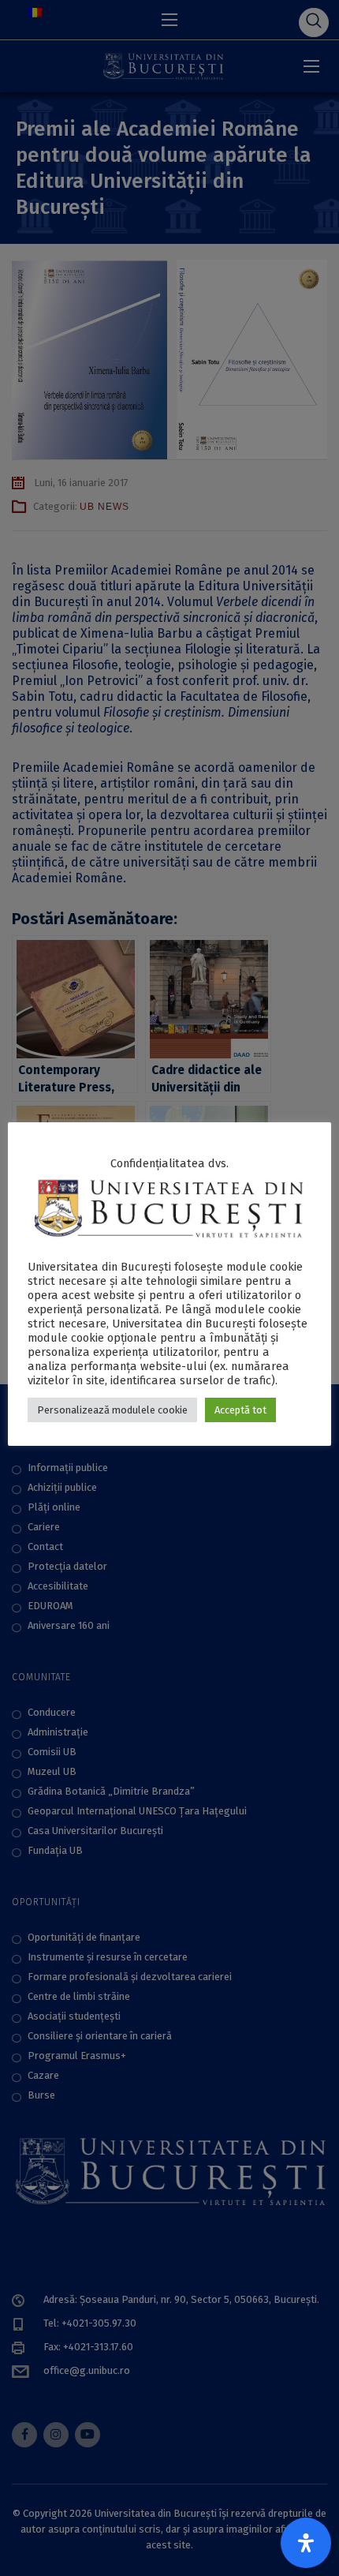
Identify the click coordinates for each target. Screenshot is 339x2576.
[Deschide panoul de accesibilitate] (306, 2543)
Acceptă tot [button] (240, 1410)
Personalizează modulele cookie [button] (112, 1410)
